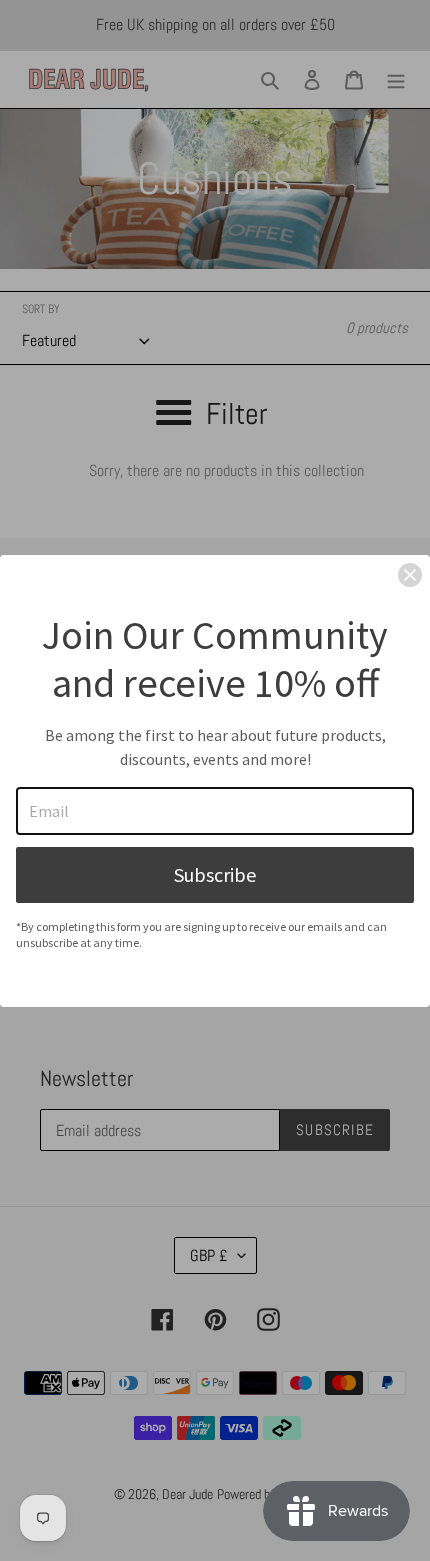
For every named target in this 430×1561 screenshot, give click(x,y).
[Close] (410, 575)
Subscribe (215, 874)
